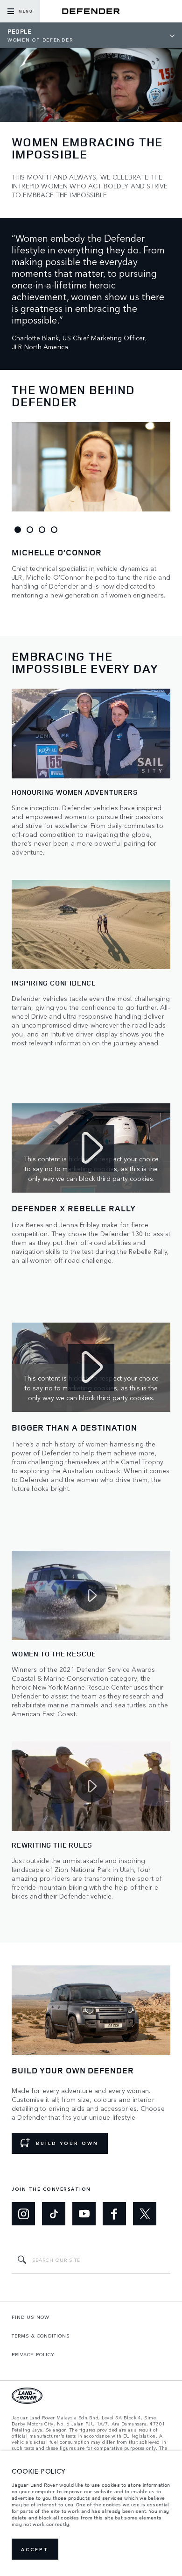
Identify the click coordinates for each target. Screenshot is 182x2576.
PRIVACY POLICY (33, 2354)
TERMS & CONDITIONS (41, 2336)
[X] (145, 2214)
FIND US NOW (31, 2317)
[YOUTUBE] (84, 2214)
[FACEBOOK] (114, 2214)
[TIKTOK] (54, 2214)
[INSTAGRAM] (23, 2214)
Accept (35, 2549)
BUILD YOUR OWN (67, 2143)
